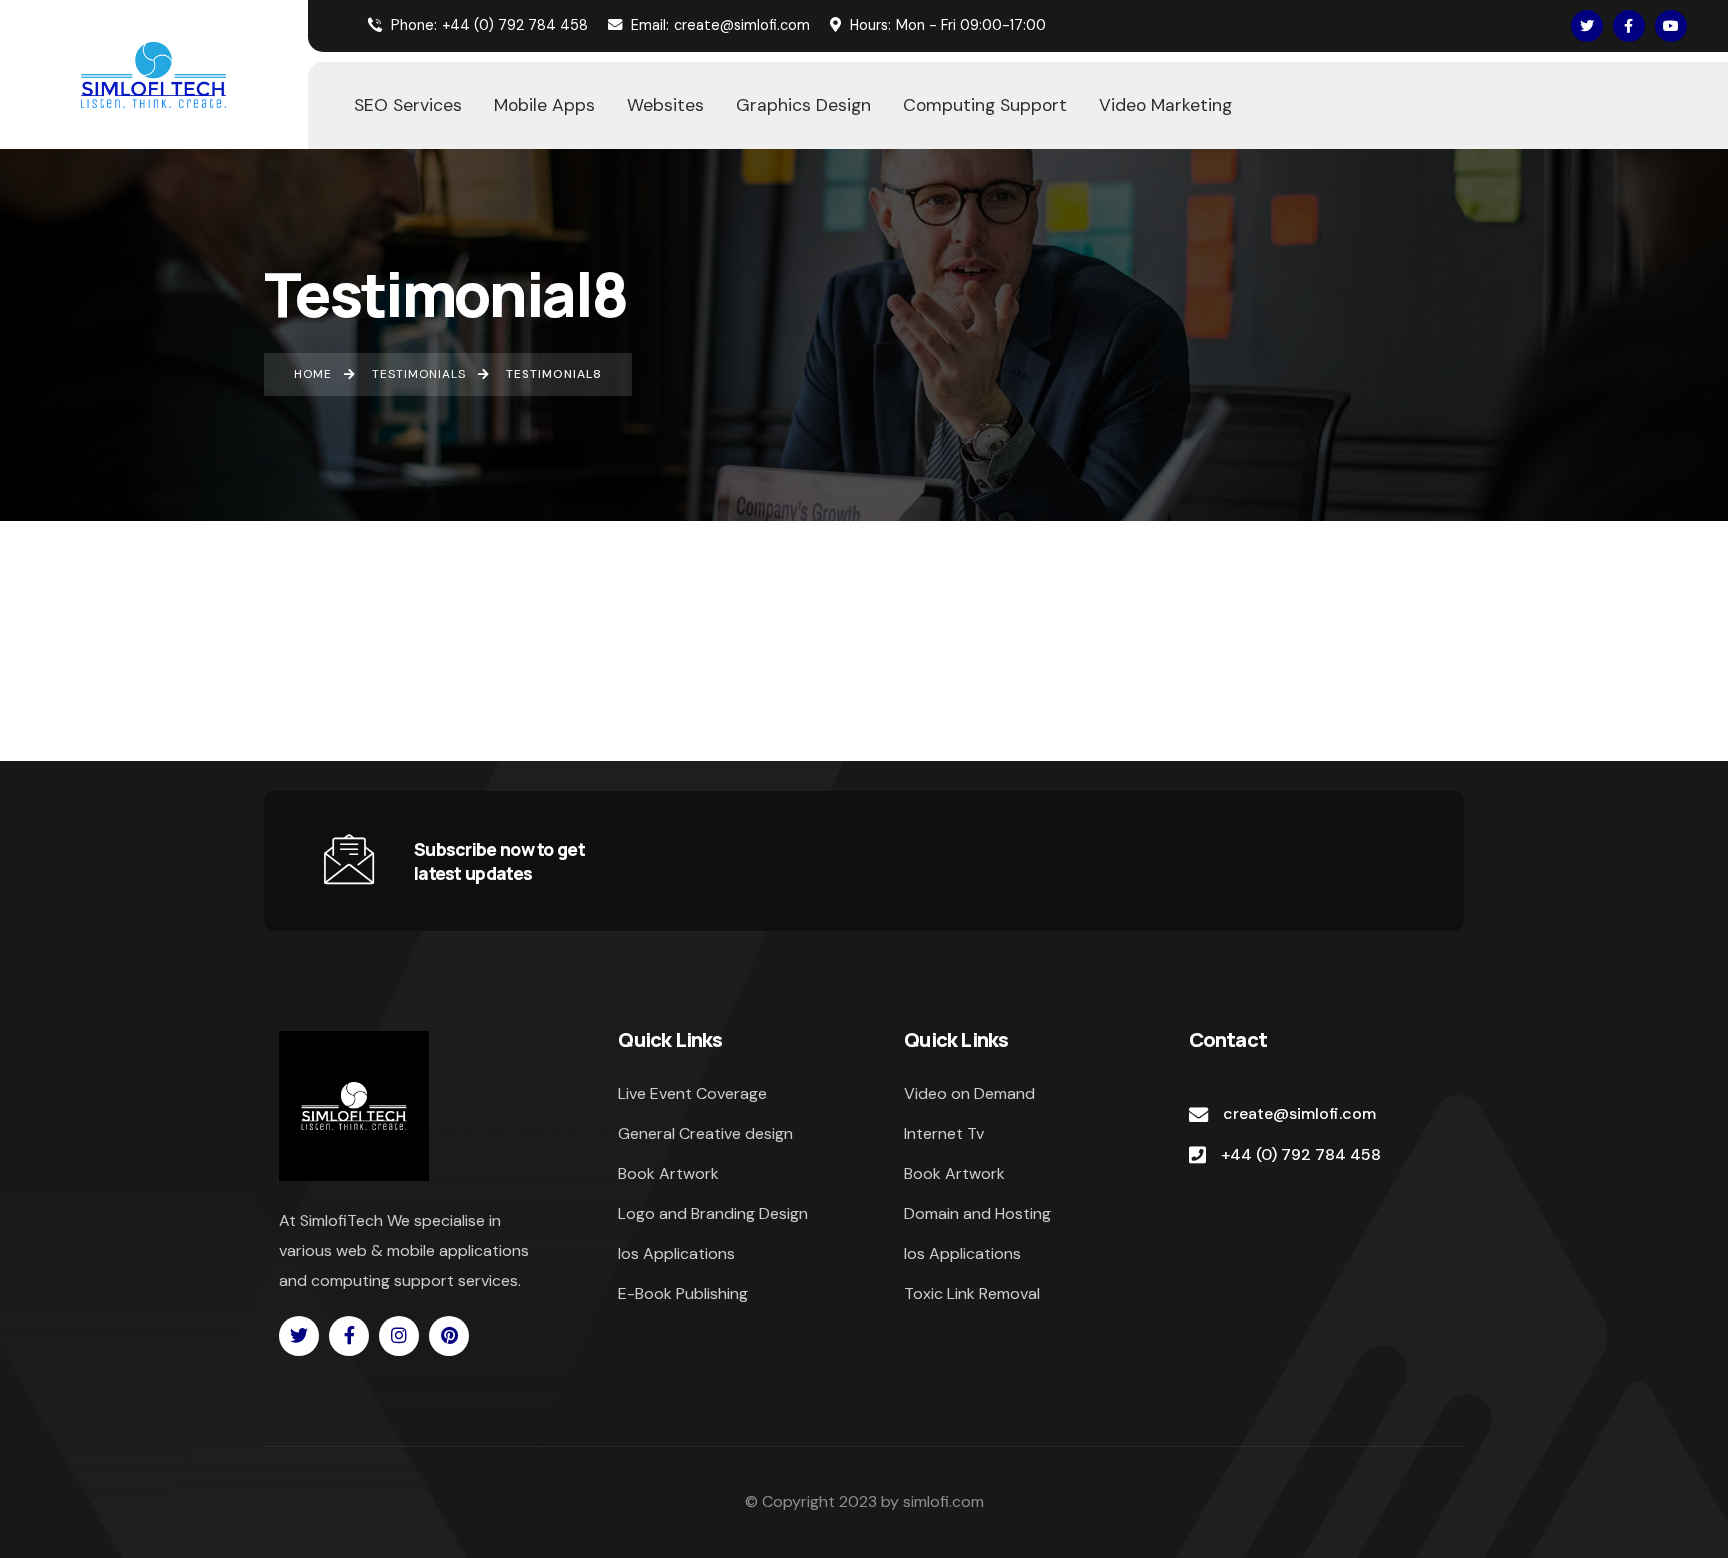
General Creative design (705, 1133)
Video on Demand (969, 1093)
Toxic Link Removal (972, 1293)
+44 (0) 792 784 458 (489, 25)
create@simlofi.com (720, 25)
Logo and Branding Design (713, 1213)
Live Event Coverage (692, 1093)
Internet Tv (944, 1133)
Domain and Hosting (977, 1213)
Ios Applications (676, 1253)
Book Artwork (668, 1173)
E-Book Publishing (683, 1293)
